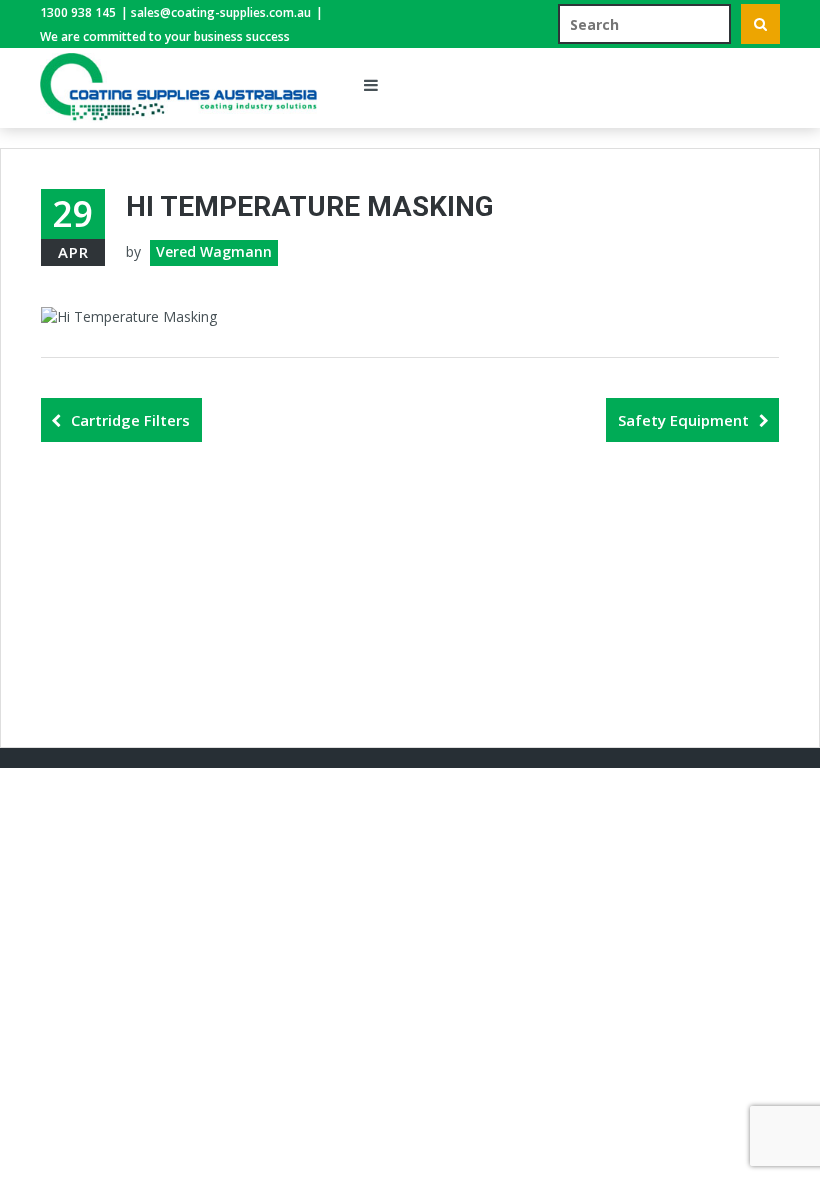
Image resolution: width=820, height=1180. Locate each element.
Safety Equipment (683, 420)
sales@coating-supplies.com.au (221, 12)
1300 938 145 (78, 12)
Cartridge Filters (130, 420)
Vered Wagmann (214, 251)
